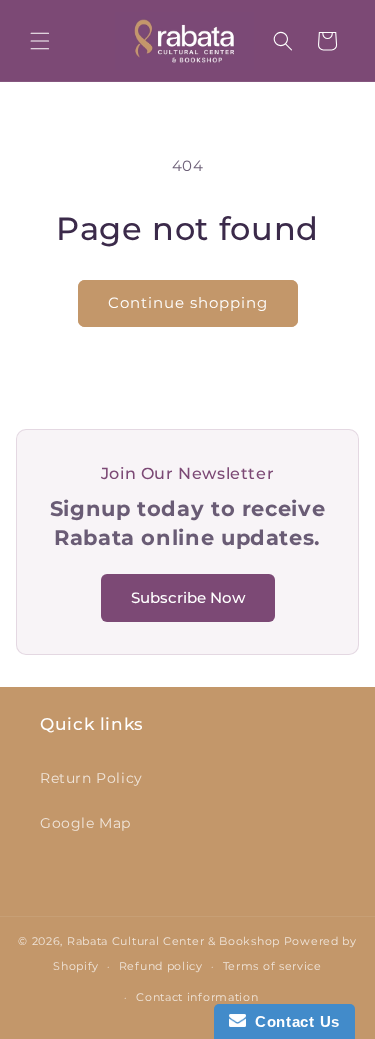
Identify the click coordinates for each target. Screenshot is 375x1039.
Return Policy (91, 778)
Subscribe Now (188, 597)
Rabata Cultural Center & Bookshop (173, 941)
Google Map (85, 823)
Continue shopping (188, 302)
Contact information (197, 997)
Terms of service (272, 966)
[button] (40, 41)
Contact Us (293, 1021)
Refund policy (161, 966)
